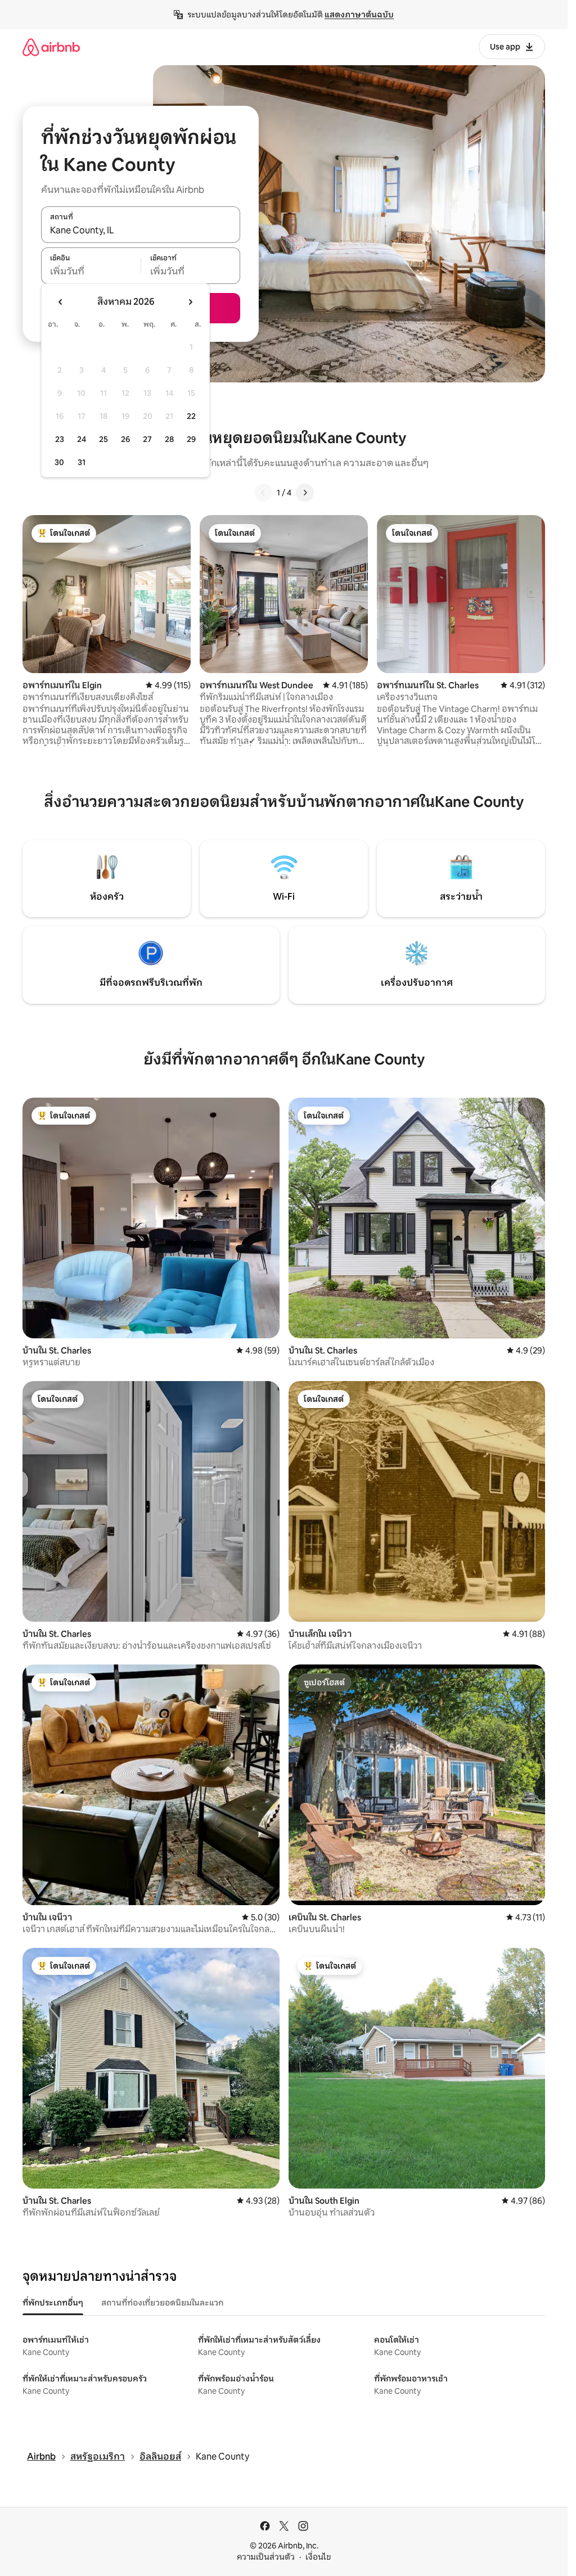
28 (169, 439)
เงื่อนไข (318, 2557)
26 (125, 439)
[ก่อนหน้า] (263, 493)
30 (59, 462)
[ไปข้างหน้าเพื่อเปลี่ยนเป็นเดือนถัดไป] (190, 302)
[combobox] (141, 231)
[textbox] (91, 272)
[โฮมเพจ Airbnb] (51, 47)
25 (103, 439)
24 (82, 439)
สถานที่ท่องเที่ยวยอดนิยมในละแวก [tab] (162, 2303)
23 (60, 439)
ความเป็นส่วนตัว (266, 2557)
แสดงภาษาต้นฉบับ (359, 15)
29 (191, 439)
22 (191, 416)
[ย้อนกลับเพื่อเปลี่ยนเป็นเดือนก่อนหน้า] (61, 302)
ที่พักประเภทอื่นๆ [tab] (53, 2303)
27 (147, 439)
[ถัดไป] (305, 493)
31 (82, 462)
